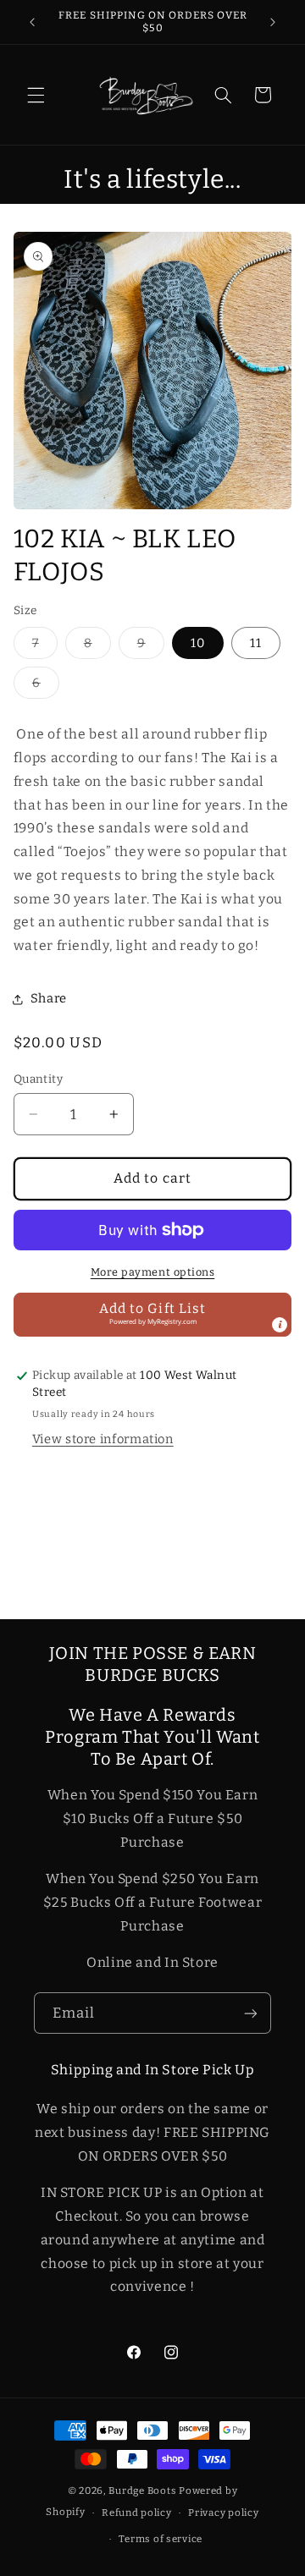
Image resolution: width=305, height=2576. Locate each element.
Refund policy (137, 2513)
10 (198, 643)
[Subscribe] (251, 2013)
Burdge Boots (142, 2491)
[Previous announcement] (32, 22)
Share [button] (49, 998)
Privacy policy (223, 2513)
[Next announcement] (273, 22)
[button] (36, 95)
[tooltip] (280, 1325)
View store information (103, 1439)
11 (256, 643)
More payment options (153, 1272)
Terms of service (161, 2539)
